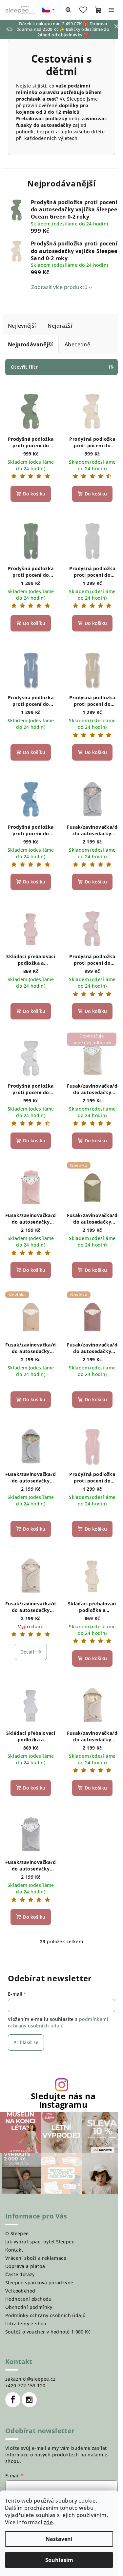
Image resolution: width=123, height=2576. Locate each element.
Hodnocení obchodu (29, 2299)
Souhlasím (59, 2560)
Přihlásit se (26, 2042)
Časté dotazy (20, 2274)
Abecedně (77, 344)
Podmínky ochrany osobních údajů (45, 2315)
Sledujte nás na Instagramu (63, 2100)
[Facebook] (13, 2400)
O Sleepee (17, 2233)
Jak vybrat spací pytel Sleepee (40, 2242)
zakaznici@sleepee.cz (30, 2379)
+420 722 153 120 (25, 2385)
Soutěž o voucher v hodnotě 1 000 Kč (48, 2332)
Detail (27, 1652)
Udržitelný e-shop (26, 2324)
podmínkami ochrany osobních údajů (58, 2022)
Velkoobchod (20, 2291)
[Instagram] (29, 2400)
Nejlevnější (22, 326)
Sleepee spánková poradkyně (39, 2283)
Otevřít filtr (24, 367)
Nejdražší (60, 326)
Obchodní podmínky (29, 2307)
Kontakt (14, 2250)
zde (48, 2522)
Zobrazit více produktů (59, 287)
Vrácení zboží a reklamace (36, 2258)
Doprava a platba (25, 2266)
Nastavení (59, 2539)
